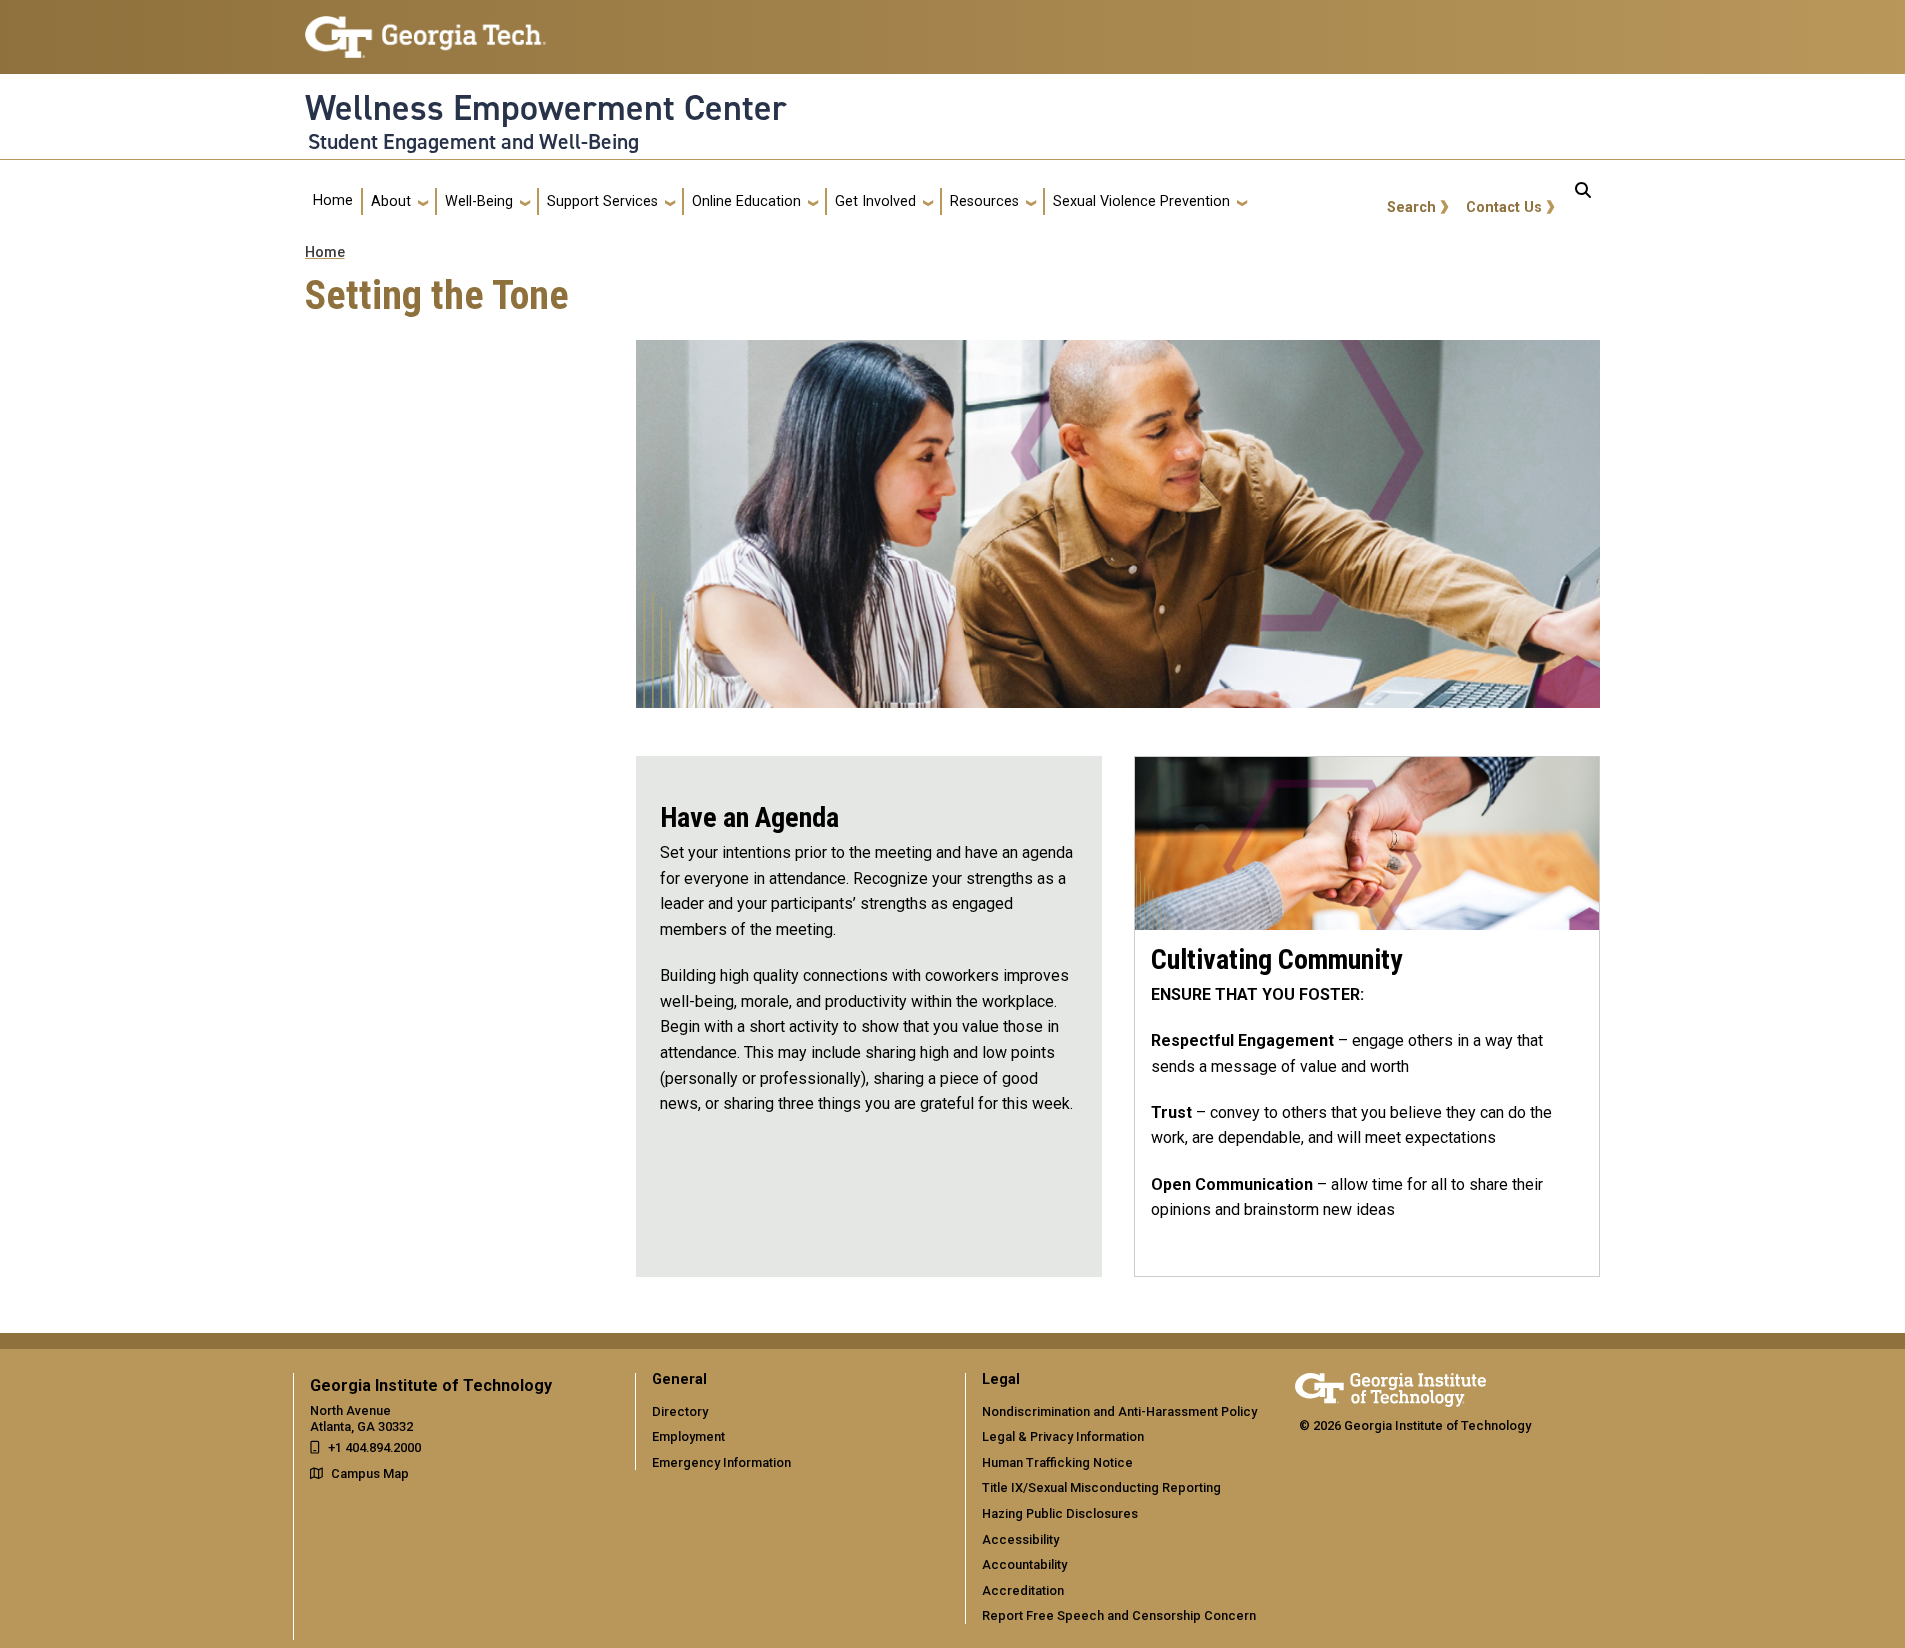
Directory (680, 1411)
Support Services (602, 201)
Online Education (746, 201)
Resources (984, 201)
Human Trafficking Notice (1057, 1462)
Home (333, 200)
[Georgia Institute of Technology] (425, 28)
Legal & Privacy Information (1063, 1436)
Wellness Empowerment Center (546, 108)
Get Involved (875, 201)
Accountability (1024, 1564)
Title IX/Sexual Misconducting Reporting (1101, 1487)
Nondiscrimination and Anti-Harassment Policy (1119, 1411)
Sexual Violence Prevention (1141, 201)
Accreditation (1023, 1590)
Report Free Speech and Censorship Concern (1119, 1615)
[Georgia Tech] (1390, 1386)
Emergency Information (721, 1462)
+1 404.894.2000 (374, 1447)
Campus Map (370, 1473)
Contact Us (1504, 207)
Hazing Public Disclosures (1060, 1513)
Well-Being (479, 201)
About (391, 201)
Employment (688, 1436)
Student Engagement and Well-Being (473, 142)
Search (1411, 207)
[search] (1583, 202)
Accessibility (1020, 1539)
